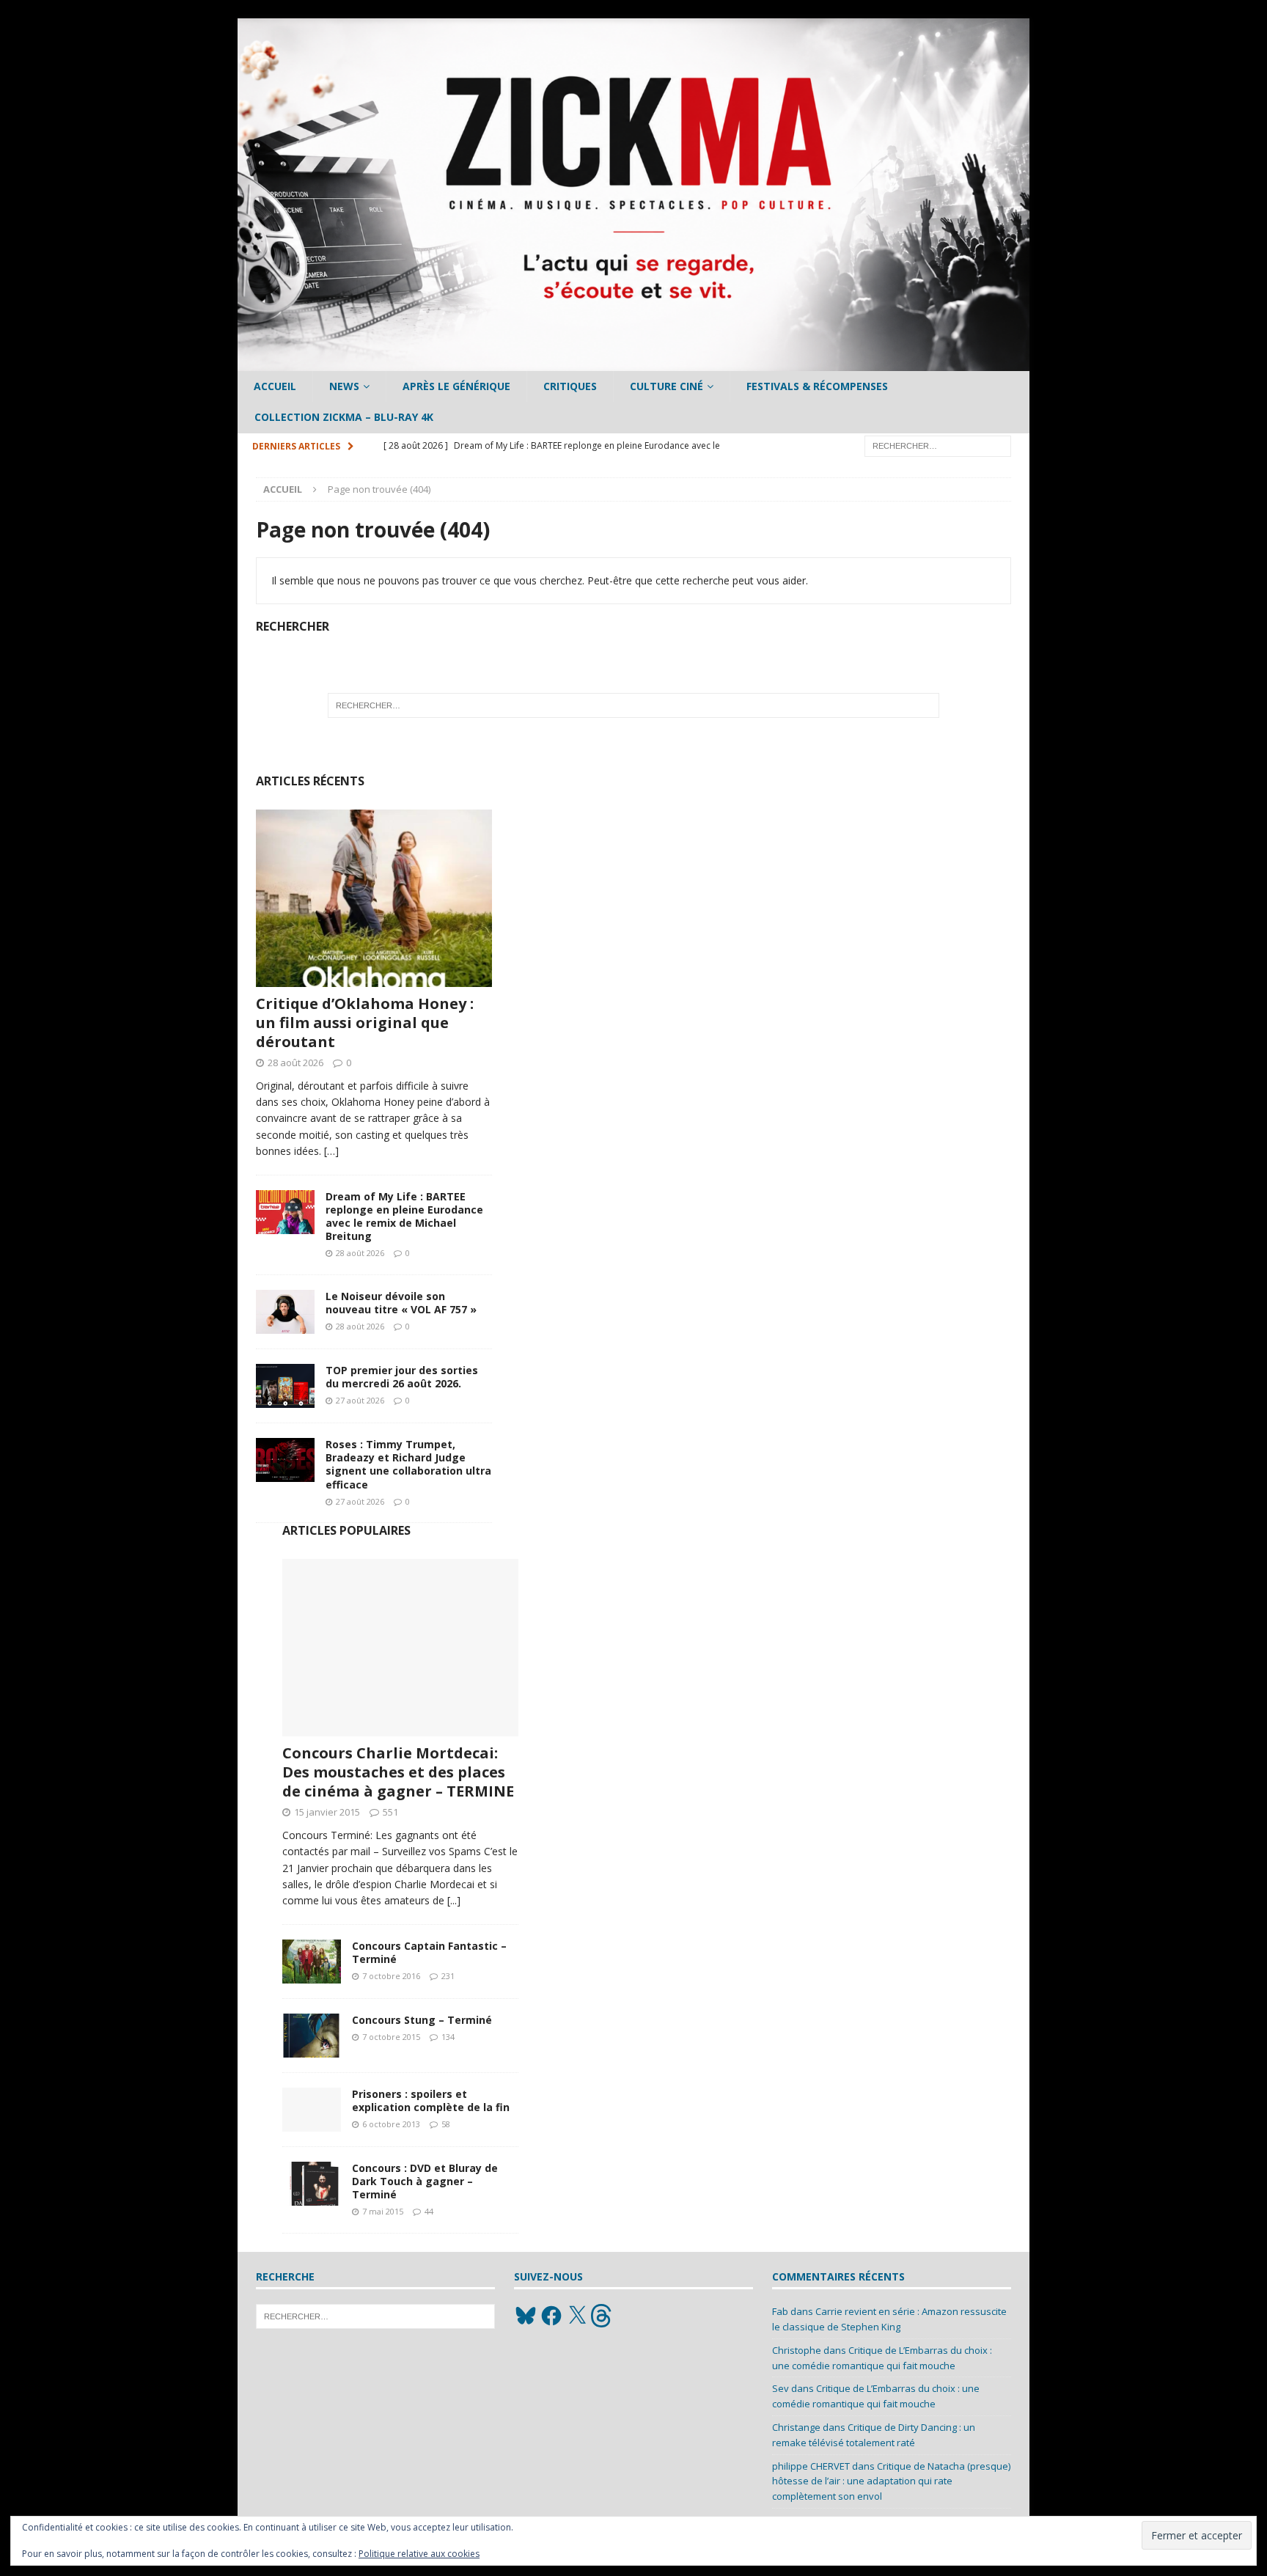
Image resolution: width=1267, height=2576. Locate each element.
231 (448, 1976)
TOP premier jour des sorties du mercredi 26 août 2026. (402, 1377)
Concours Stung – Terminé (422, 2020)
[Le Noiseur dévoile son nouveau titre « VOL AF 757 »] (285, 1312)
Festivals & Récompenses (817, 386)
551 (390, 1812)
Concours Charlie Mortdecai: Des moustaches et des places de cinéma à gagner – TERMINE (398, 1772)
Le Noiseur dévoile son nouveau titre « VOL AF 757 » (401, 1303)
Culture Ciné (666, 386)
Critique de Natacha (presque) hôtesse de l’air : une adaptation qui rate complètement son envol (891, 2481)
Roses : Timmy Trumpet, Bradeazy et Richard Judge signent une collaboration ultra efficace (408, 1464)
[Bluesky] (526, 2316)
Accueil (275, 386)
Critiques (570, 386)
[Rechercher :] (938, 445)
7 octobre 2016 (391, 1976)
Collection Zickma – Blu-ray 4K (344, 417)
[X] (577, 2316)
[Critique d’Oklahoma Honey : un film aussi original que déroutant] (374, 898)
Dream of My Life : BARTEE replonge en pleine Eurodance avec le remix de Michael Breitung (404, 1217)
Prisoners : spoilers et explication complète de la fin (431, 2100)
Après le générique (456, 386)
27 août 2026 (360, 1400)
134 (448, 2037)
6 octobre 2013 (391, 2124)
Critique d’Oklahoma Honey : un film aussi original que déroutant (365, 1023)
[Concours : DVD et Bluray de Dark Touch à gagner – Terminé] (312, 2184)
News (344, 386)
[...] (454, 1900)
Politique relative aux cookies (419, 2554)
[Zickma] (633, 363)
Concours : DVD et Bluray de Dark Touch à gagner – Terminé (425, 2181)
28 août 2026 (295, 1063)
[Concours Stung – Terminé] (312, 2036)
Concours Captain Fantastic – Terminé (429, 1952)
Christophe (797, 2350)
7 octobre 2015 (391, 2037)
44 (429, 2211)
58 (446, 2124)
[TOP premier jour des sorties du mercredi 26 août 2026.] (285, 1386)
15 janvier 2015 (327, 1812)
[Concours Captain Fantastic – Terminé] (312, 1962)
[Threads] (603, 2316)
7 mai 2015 (383, 2211)
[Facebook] (551, 2316)
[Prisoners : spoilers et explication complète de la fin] (312, 2110)
